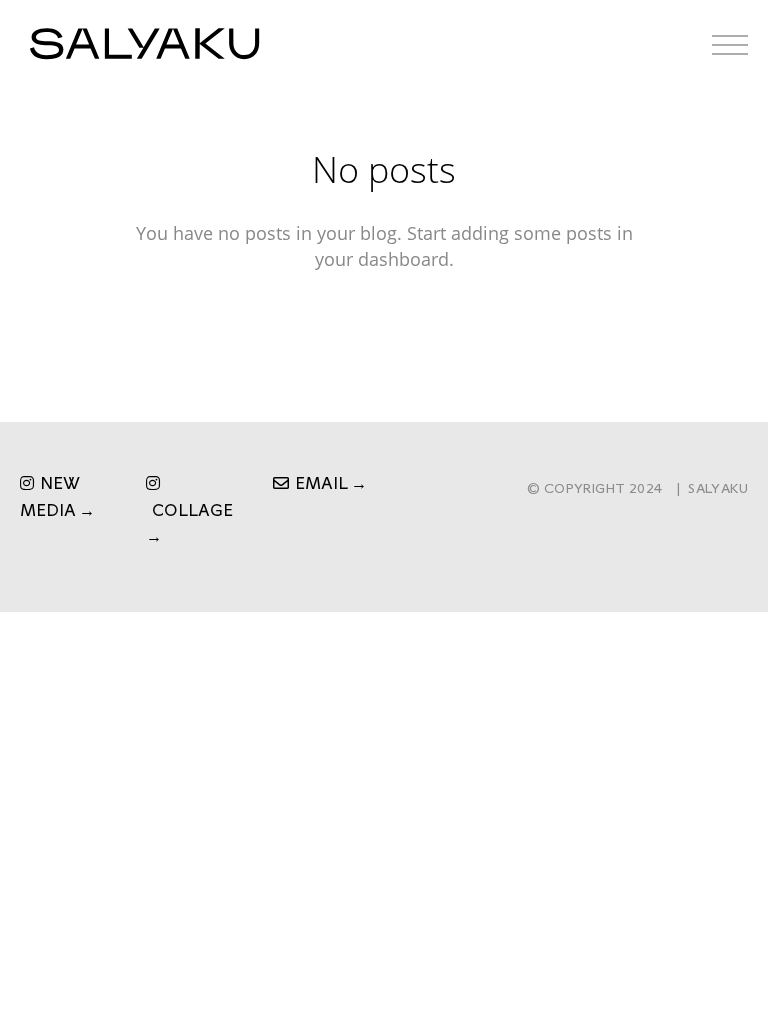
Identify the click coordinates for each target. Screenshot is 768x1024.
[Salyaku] (145, 44)
